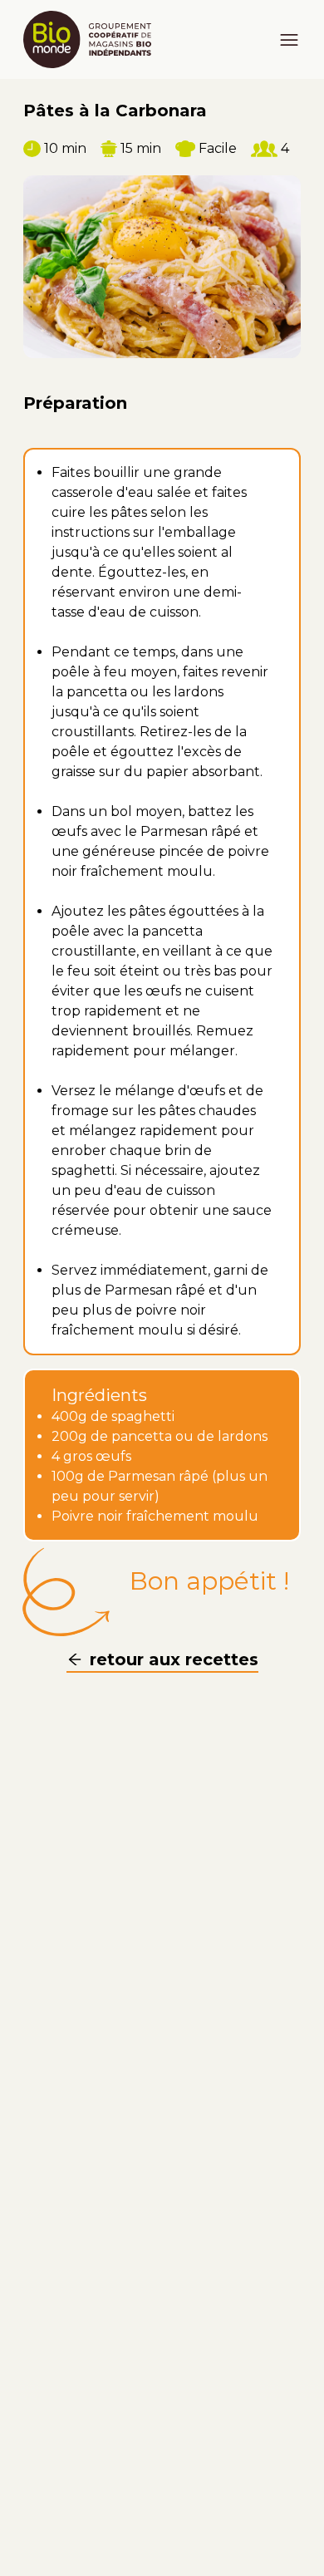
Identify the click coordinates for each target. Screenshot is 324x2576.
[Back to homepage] (94, 39)
